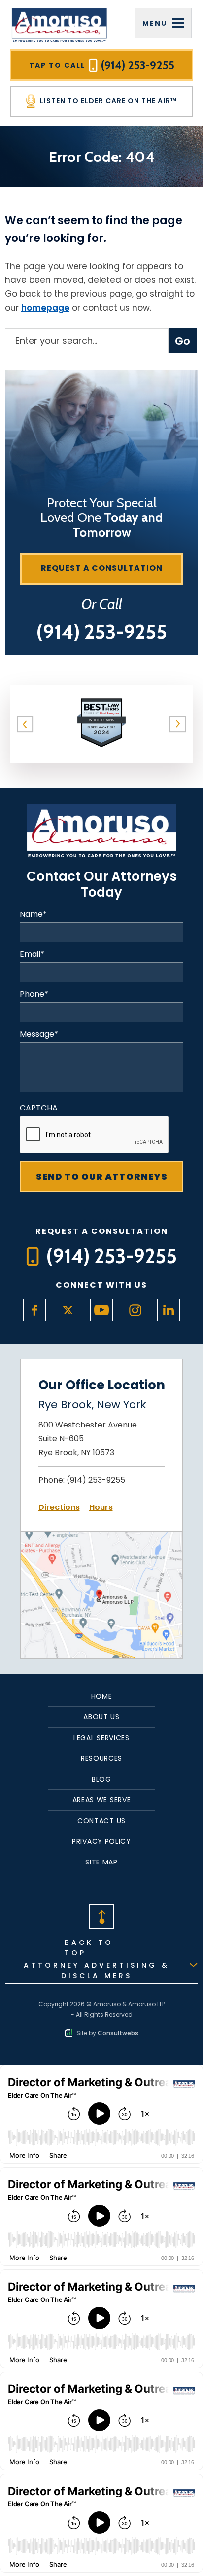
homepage (45, 308)
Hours (101, 1507)
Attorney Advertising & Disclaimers (97, 1970)
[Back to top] (101, 1916)
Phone (34, 994)
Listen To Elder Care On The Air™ (107, 101)
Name (33, 914)
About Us (101, 1717)
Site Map (101, 1862)
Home (102, 1696)
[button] (25, 724)
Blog (101, 1779)
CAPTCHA (39, 1108)
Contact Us (101, 1821)
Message (39, 1034)
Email (32, 954)
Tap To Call (102, 65)
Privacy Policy (101, 1841)
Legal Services (101, 1738)
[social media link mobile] (34, 1310)
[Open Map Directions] (101, 1538)
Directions (59, 1507)
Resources (101, 1758)
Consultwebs (118, 2033)
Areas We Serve (102, 1800)
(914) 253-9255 (96, 1480)
